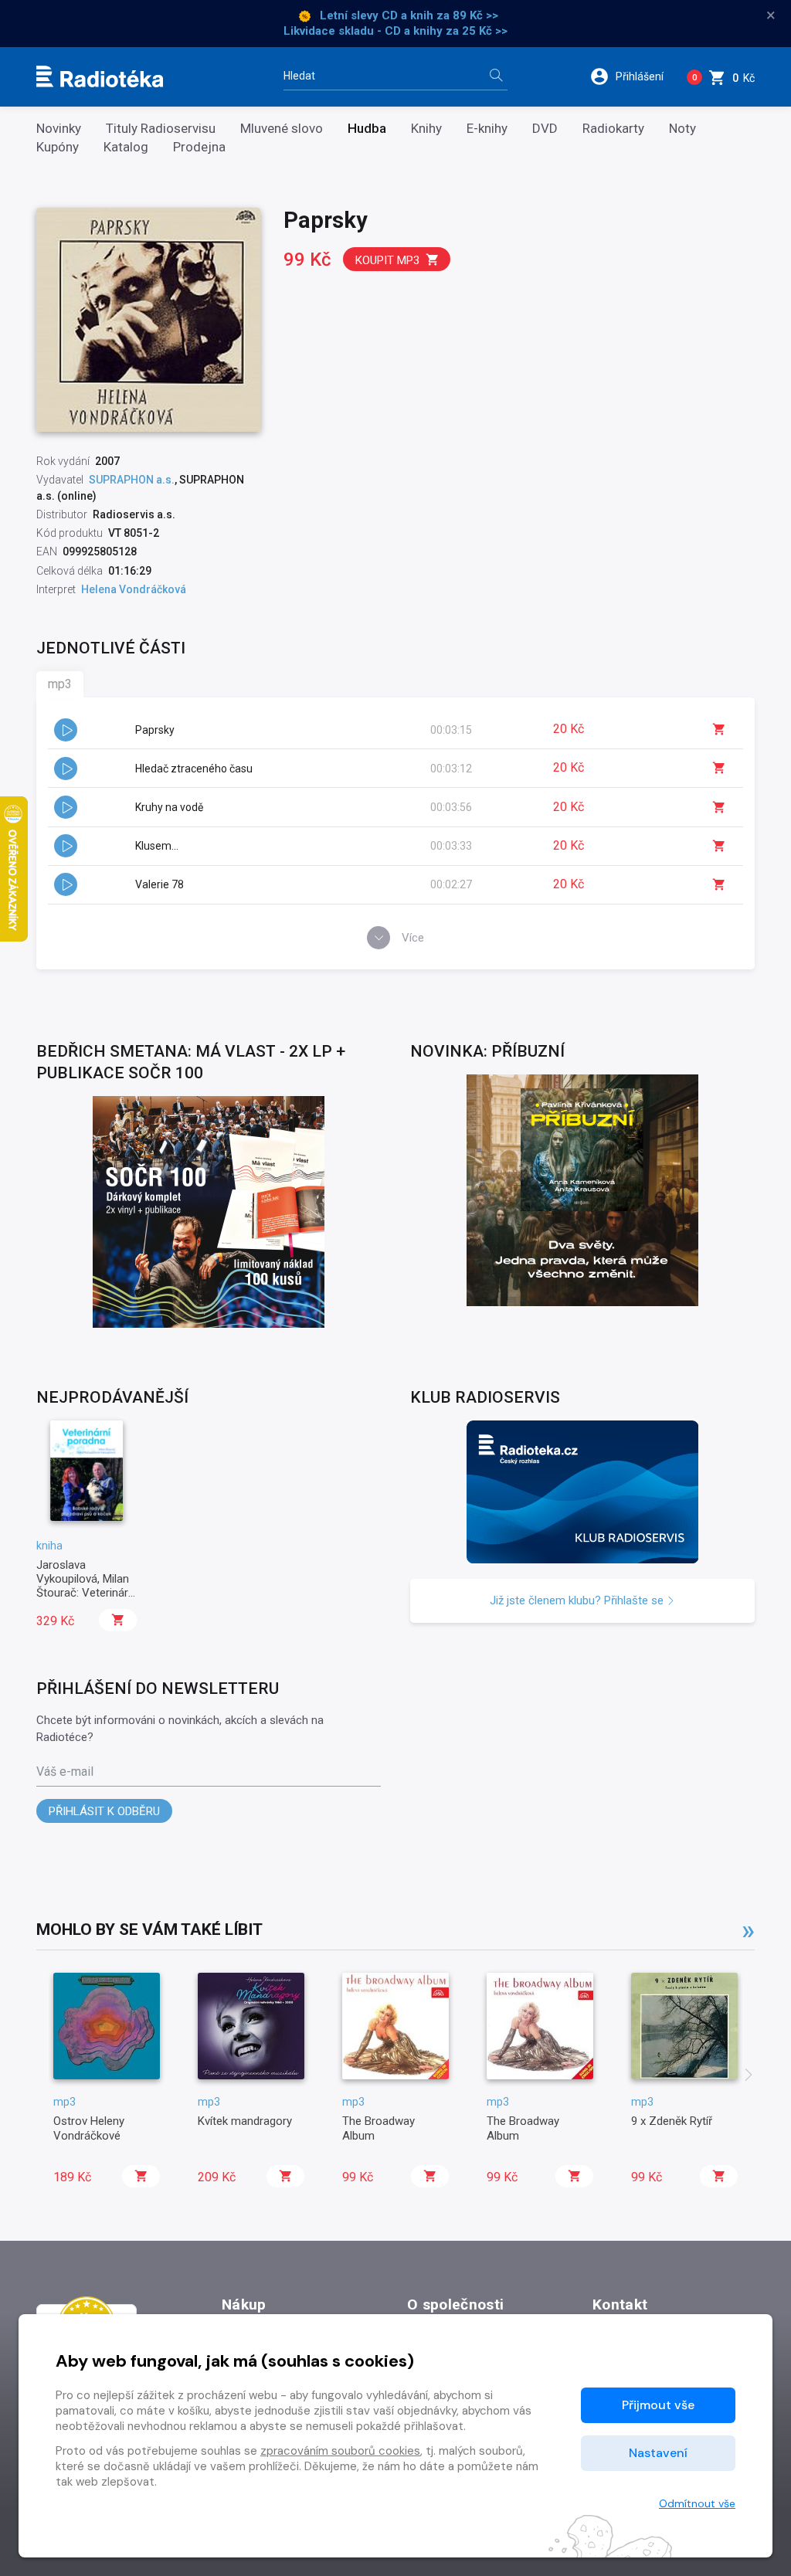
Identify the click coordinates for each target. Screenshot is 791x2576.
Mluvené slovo (282, 129)
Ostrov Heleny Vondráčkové (89, 2128)
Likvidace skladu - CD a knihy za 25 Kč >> (395, 31)
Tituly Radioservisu (161, 129)
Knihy (426, 129)
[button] (632, 76)
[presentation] (749, 2076)
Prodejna (199, 147)
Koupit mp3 (387, 260)
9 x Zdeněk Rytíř (672, 2121)
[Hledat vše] (496, 77)
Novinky (59, 129)
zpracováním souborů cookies (340, 2451)
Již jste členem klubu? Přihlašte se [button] (578, 1600)
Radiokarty (613, 129)
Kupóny (58, 147)
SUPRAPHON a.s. (132, 480)
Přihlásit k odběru (104, 1811)
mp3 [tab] (60, 684)
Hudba (367, 129)
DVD (545, 129)
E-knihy (487, 129)
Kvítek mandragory (245, 2121)
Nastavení (658, 2453)
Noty (682, 129)
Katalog (126, 147)
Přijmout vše (658, 2405)
